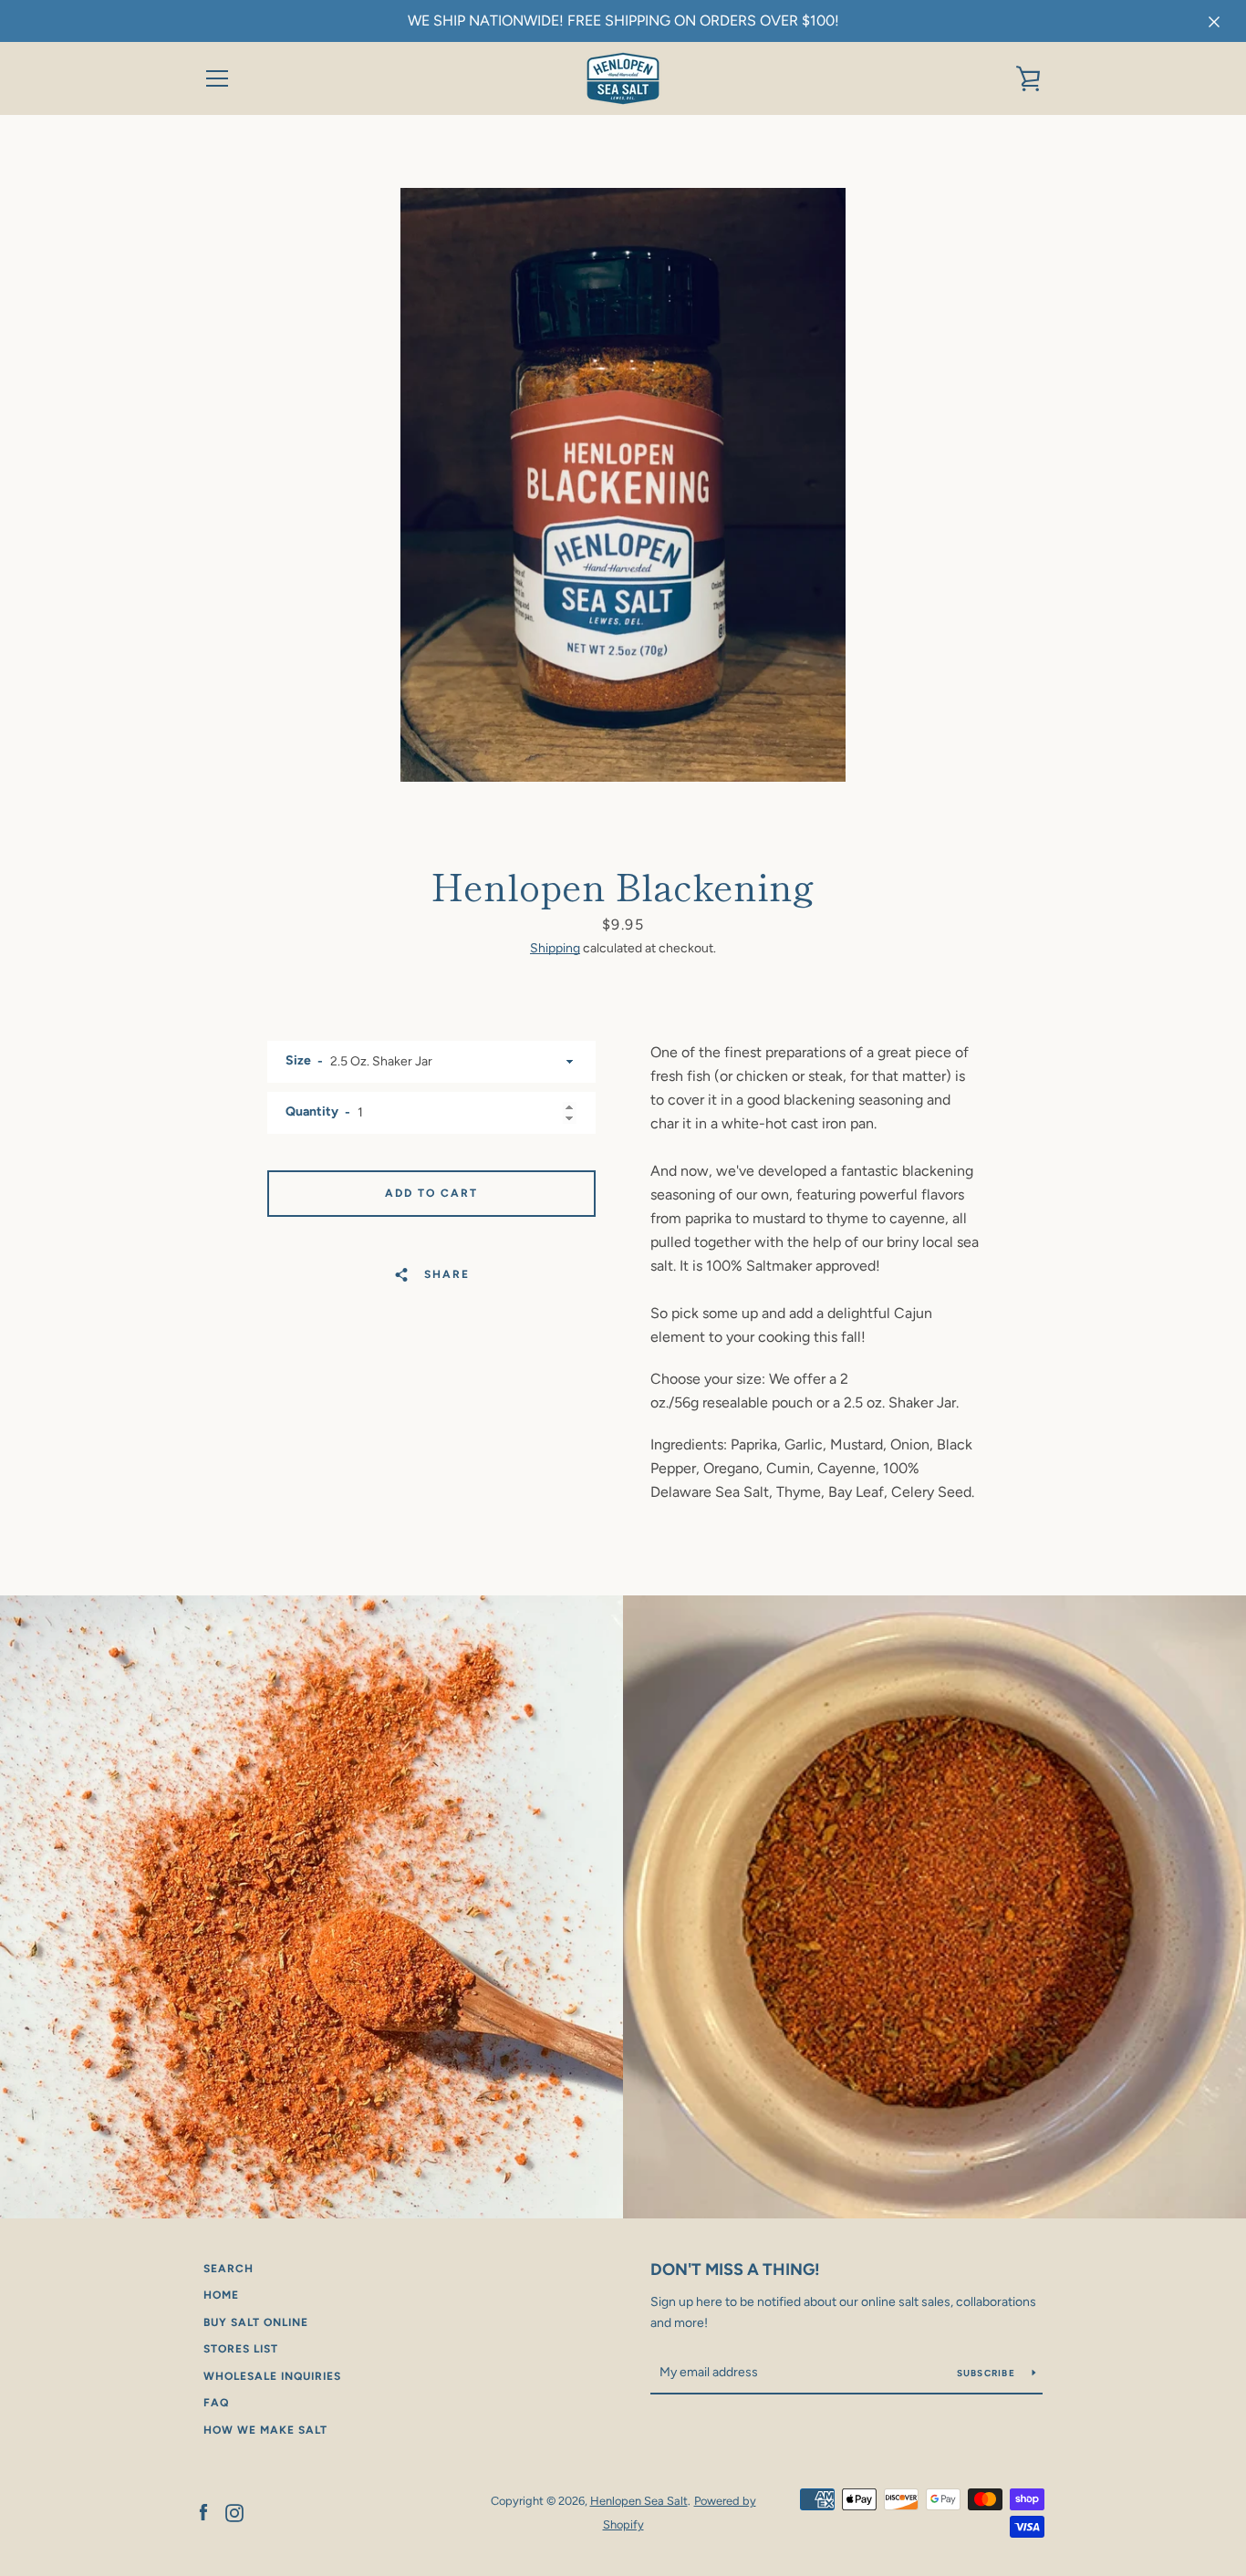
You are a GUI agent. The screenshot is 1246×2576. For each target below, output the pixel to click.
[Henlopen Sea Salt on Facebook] (203, 2512)
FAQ (216, 2403)
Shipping (555, 948)
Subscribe (988, 2373)
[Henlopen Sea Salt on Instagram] (234, 2512)
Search (228, 2269)
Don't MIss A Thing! (735, 2270)
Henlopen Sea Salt (639, 2501)
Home (221, 2295)
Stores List (241, 2349)
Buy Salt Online (256, 2322)
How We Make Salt (265, 2430)
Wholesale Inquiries (272, 2376)
